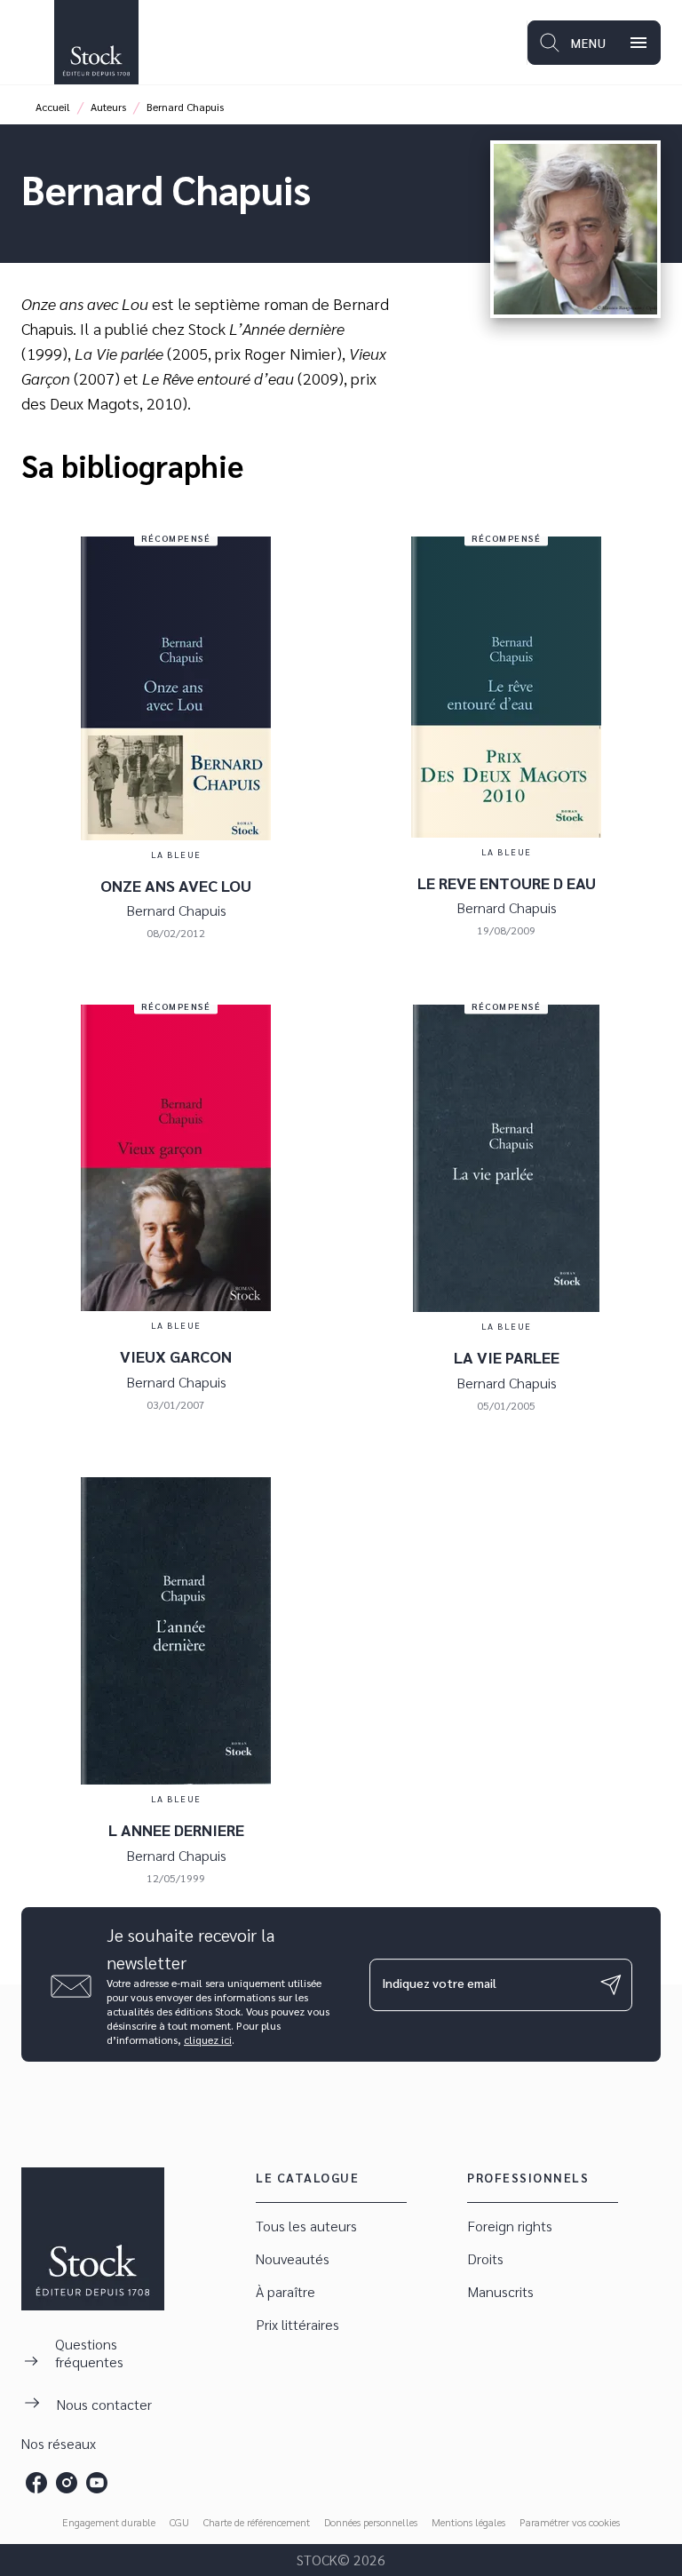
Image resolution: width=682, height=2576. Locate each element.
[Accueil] (96, 42)
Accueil (53, 107)
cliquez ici (208, 2039)
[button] (331, 2226)
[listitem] (36, 2483)
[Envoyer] (611, 1984)
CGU (179, 2522)
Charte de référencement (257, 2522)
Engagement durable (109, 2522)
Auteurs (108, 107)
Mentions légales (468, 2522)
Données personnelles (371, 2522)
